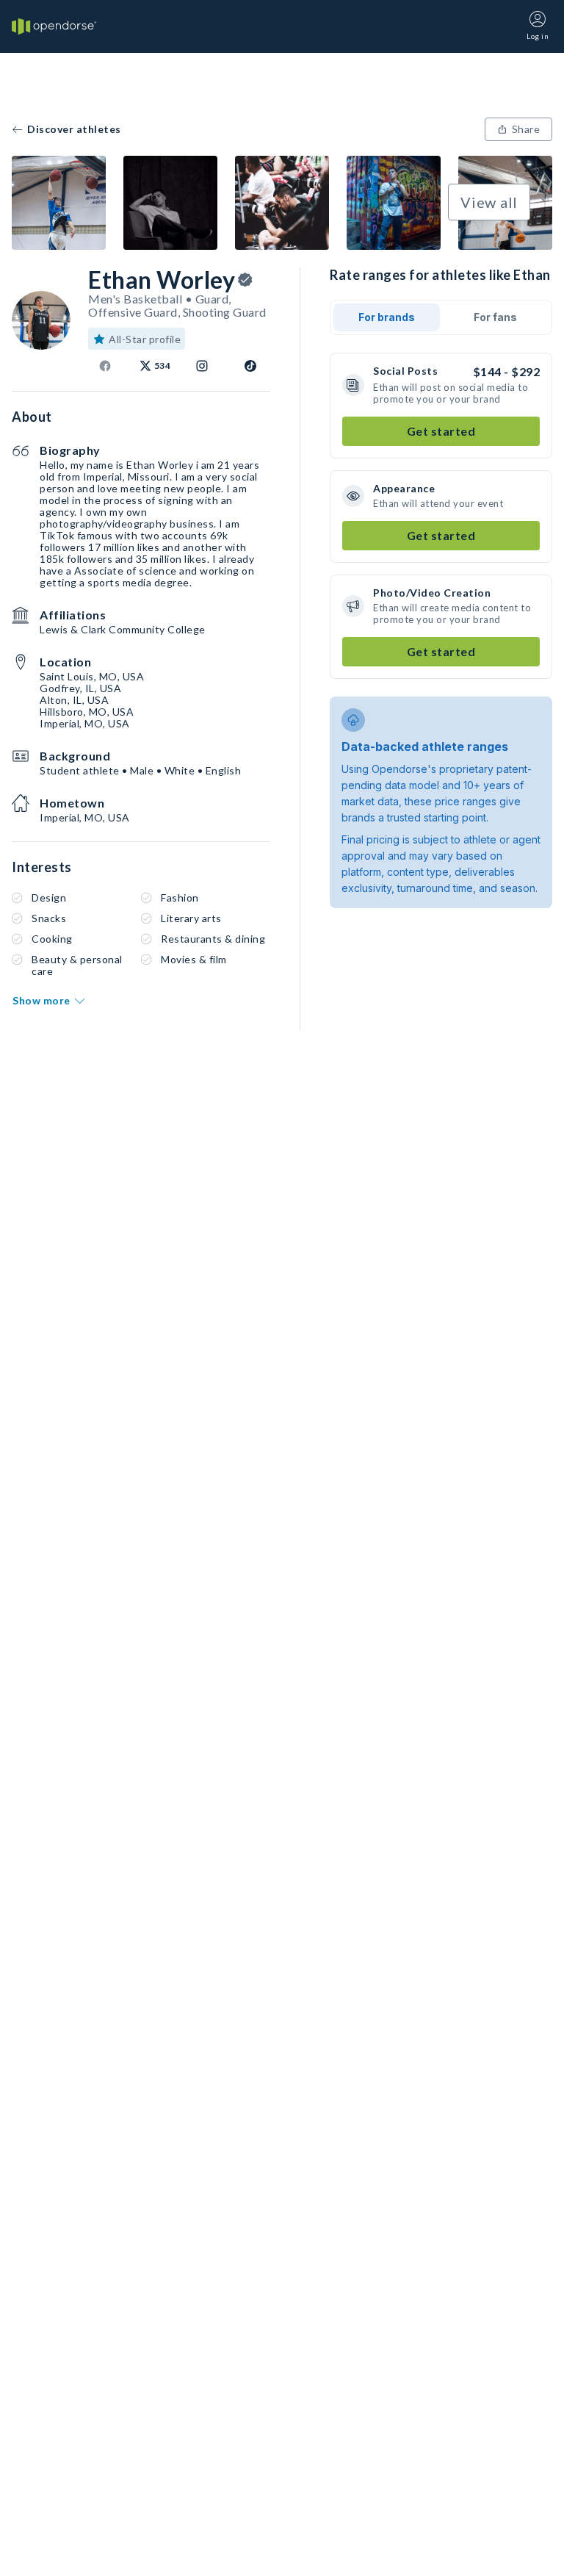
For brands (387, 317)
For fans (495, 317)
